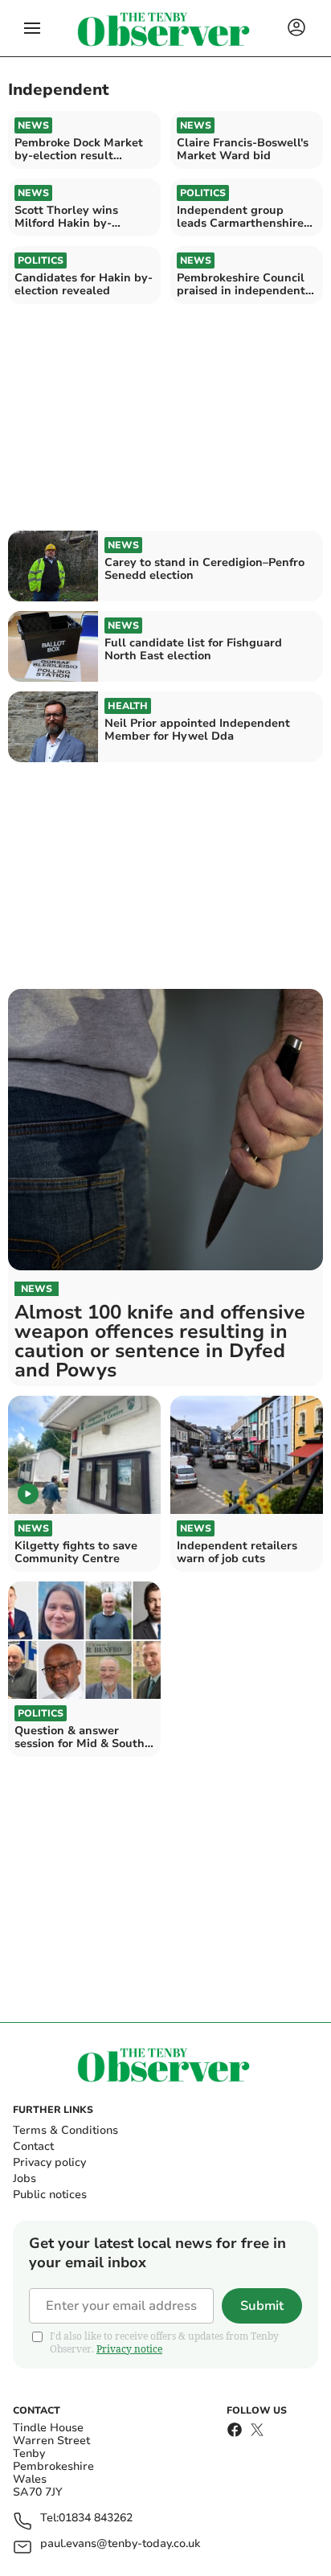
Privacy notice (129, 2349)
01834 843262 (96, 2519)
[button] (32, 28)
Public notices (50, 2195)
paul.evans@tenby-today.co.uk (120, 2544)
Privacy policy (49, 2162)
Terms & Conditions (65, 2130)
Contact (33, 2146)
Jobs (25, 2178)
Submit (262, 2306)
